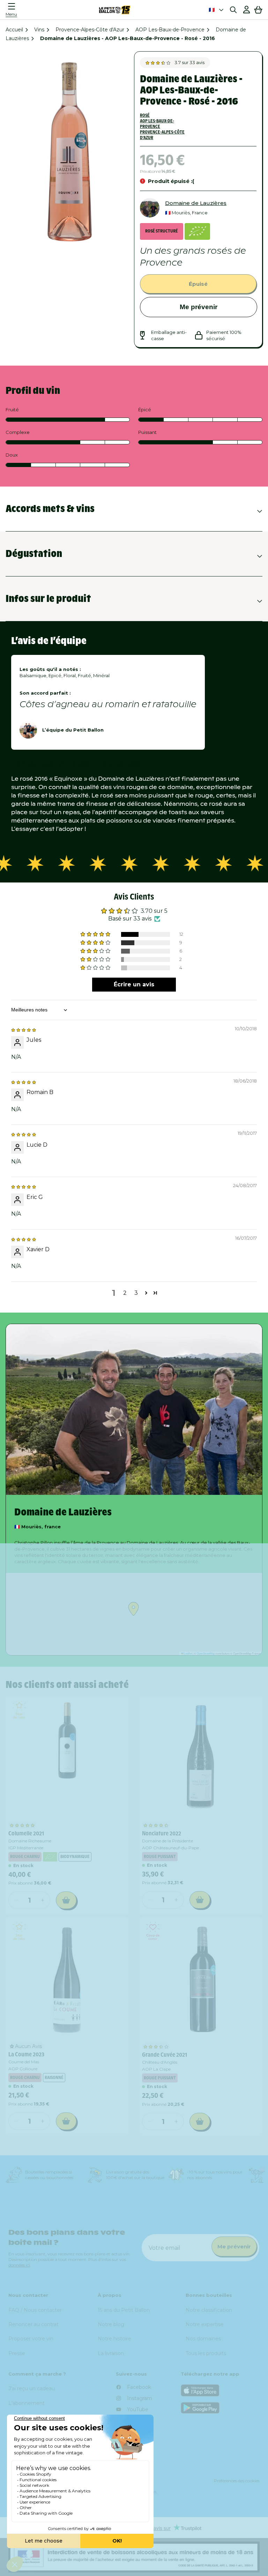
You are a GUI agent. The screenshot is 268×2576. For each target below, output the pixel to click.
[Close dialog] (253, 1222)
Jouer (198, 1361)
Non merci (198, 1378)
